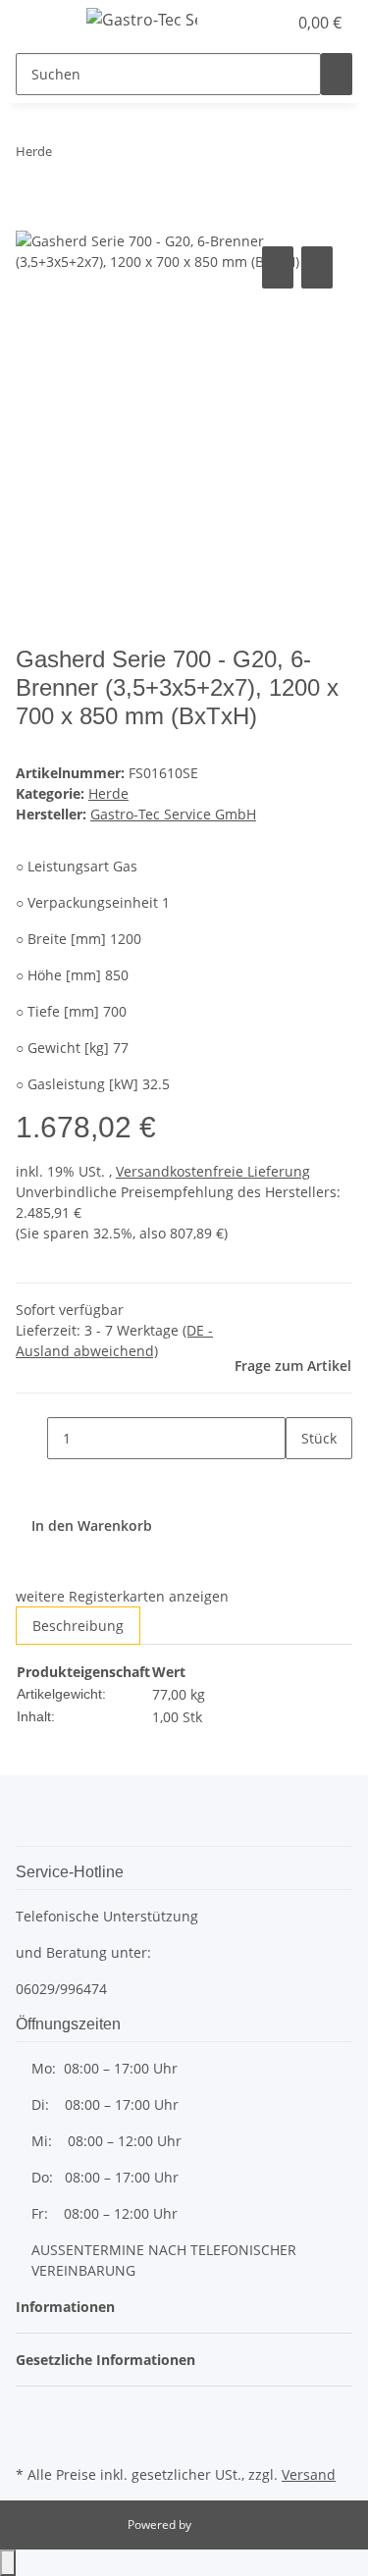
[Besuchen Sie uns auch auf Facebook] (31, 2414)
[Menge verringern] (31, 1438)
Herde (108, 793)
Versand (309, 2474)
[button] (250, 23)
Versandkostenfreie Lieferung (213, 1171)
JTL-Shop (218, 2524)
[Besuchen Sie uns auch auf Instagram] (31, 2438)
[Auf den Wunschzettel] (317, 267)
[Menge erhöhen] (301, 1480)
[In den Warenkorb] (31, 220)
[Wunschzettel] (272, 23)
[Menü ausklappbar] (40, 23)
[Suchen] (337, 74)
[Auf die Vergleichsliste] (278, 267)
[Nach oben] (8, 2563)
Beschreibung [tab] (78, 1626)
